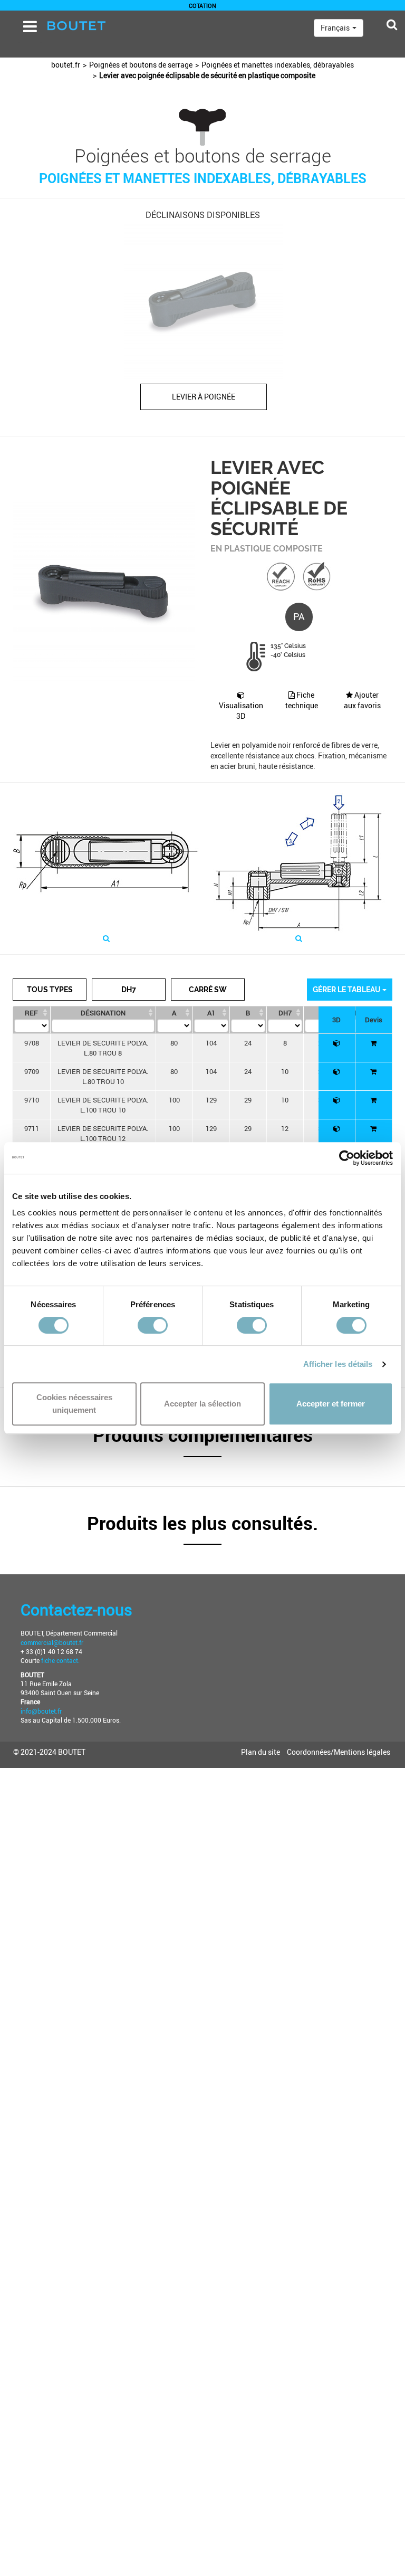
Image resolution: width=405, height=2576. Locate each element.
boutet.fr (66, 65)
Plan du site (261, 1752)
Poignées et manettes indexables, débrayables (278, 65)
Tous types (50, 990)
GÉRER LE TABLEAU (348, 990)
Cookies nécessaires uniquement (74, 1404)
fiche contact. (60, 1660)
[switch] (153, 1325)
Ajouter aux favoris (362, 700)
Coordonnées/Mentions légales (339, 1752)
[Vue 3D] (337, 1043)
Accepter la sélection (202, 1404)
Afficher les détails (338, 1364)
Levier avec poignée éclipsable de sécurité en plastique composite (207, 75)
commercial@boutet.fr (52, 1642)
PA (299, 616)
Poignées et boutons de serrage (141, 65)
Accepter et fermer (331, 1404)
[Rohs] (317, 576)
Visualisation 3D (241, 711)
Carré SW (208, 990)
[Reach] (281, 576)
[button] (202, 1441)
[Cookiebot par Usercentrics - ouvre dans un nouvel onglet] (347, 1158)
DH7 (129, 990)
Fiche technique (302, 700)
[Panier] (373, 1043)
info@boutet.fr (41, 1711)
